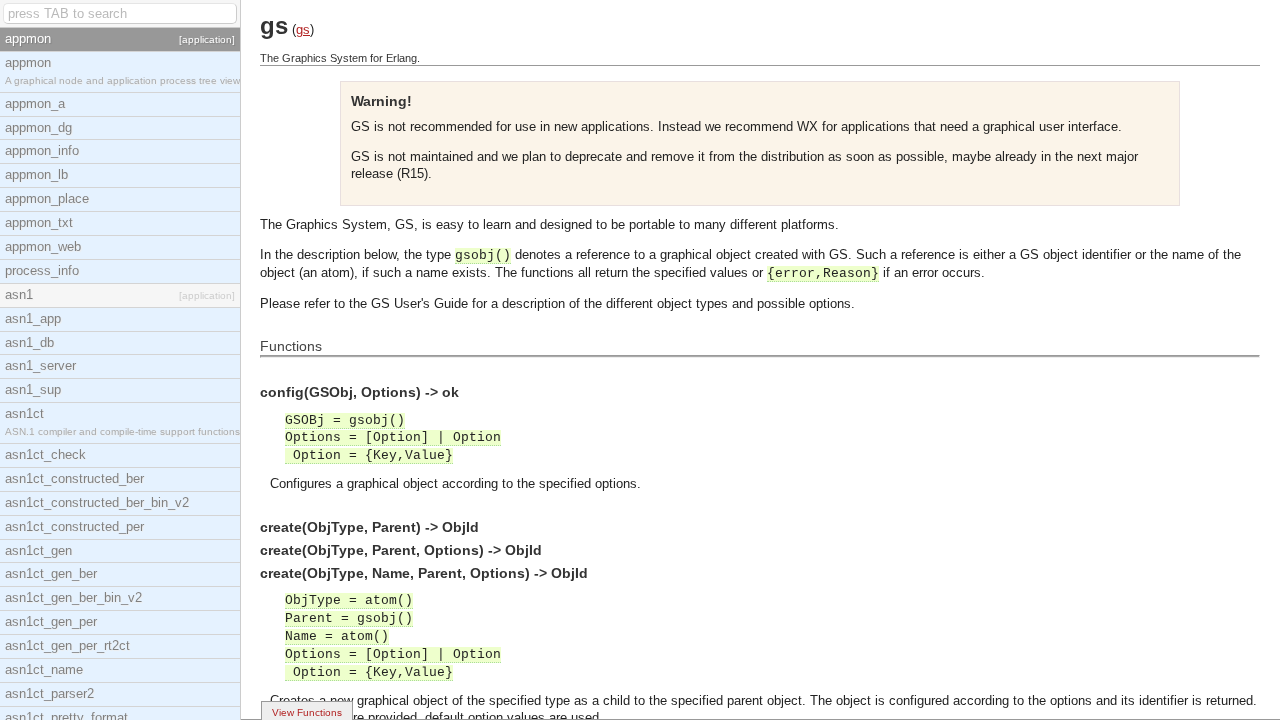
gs (303, 29)
